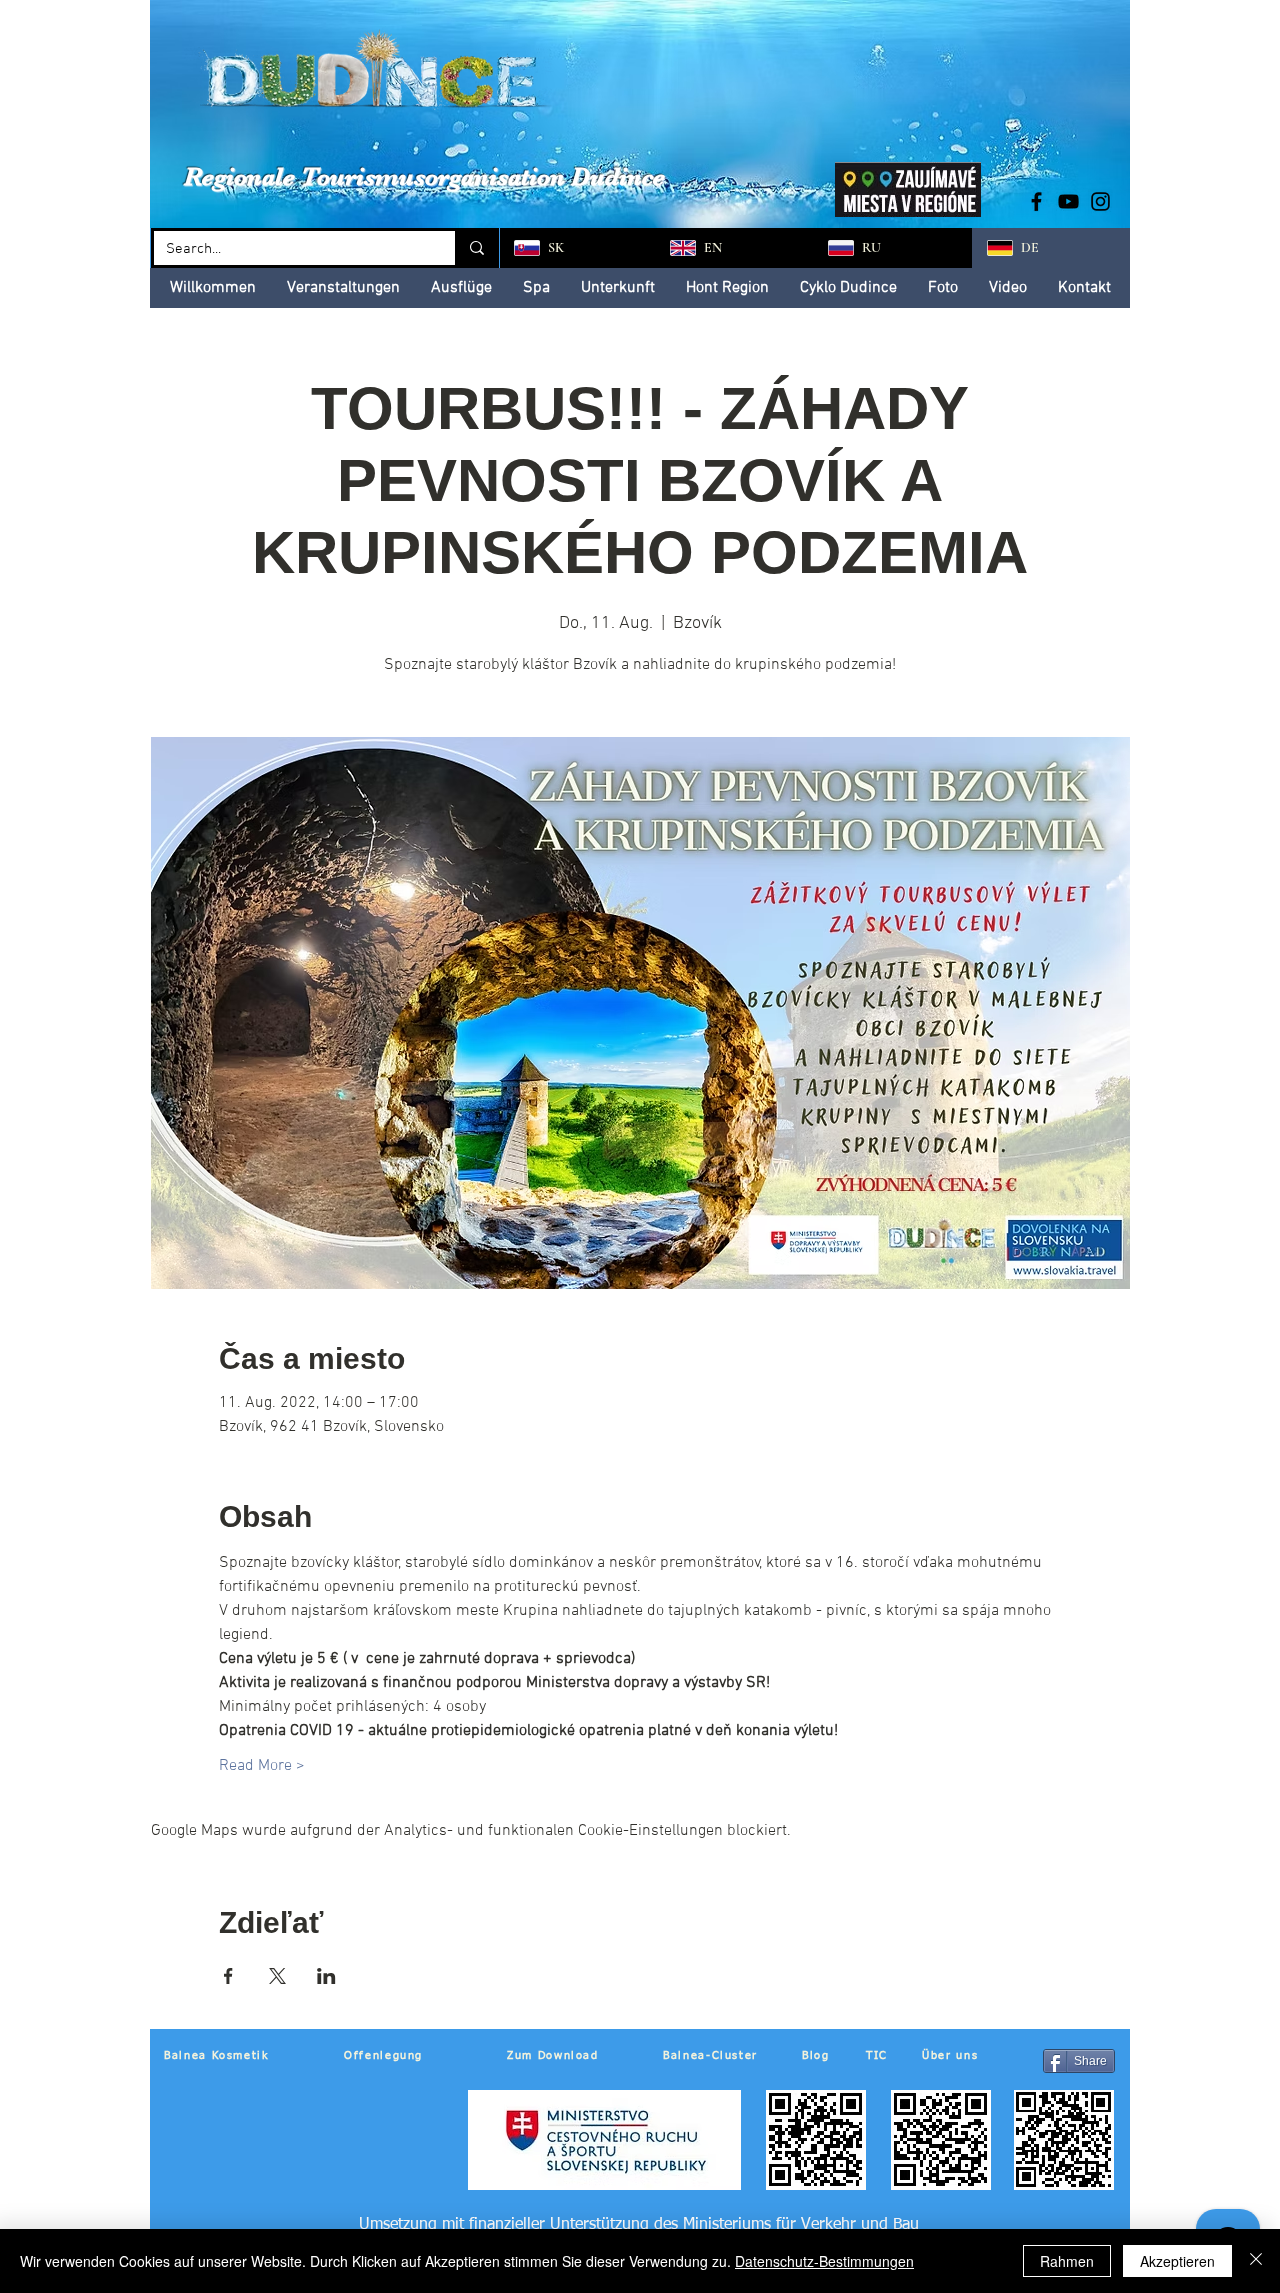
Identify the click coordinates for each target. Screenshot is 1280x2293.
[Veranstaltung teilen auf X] (277, 1976)
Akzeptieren (1177, 2261)
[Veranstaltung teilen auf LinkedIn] (326, 1976)
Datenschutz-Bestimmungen (824, 2261)
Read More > (262, 1766)
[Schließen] (1256, 2261)
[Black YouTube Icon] (1068, 201)
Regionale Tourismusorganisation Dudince (424, 176)
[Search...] (475, 248)
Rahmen (1067, 2261)
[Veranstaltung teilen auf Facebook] (228, 1976)
